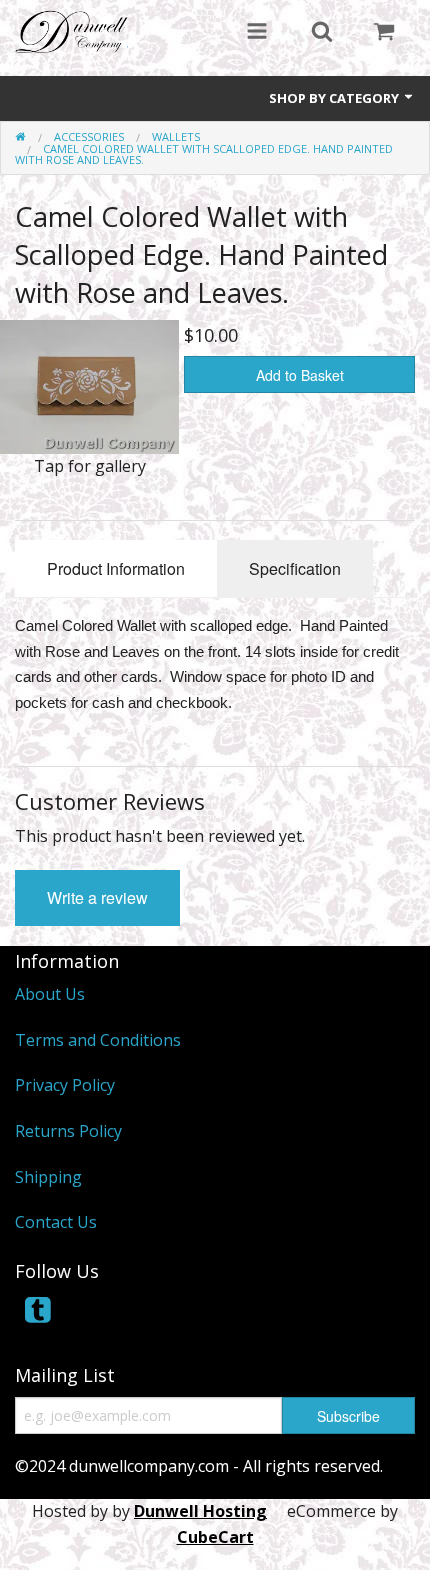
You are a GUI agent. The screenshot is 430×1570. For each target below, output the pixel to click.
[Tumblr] (40, 1315)
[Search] (322, 33)
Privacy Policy (65, 1085)
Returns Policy (68, 1131)
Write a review (97, 897)
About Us (50, 994)
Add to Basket (300, 375)
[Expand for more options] (257, 33)
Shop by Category (335, 98)
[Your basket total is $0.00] (384, 33)
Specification (295, 568)
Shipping (48, 1177)
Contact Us (56, 1222)
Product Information (116, 568)
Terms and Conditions (98, 1040)
